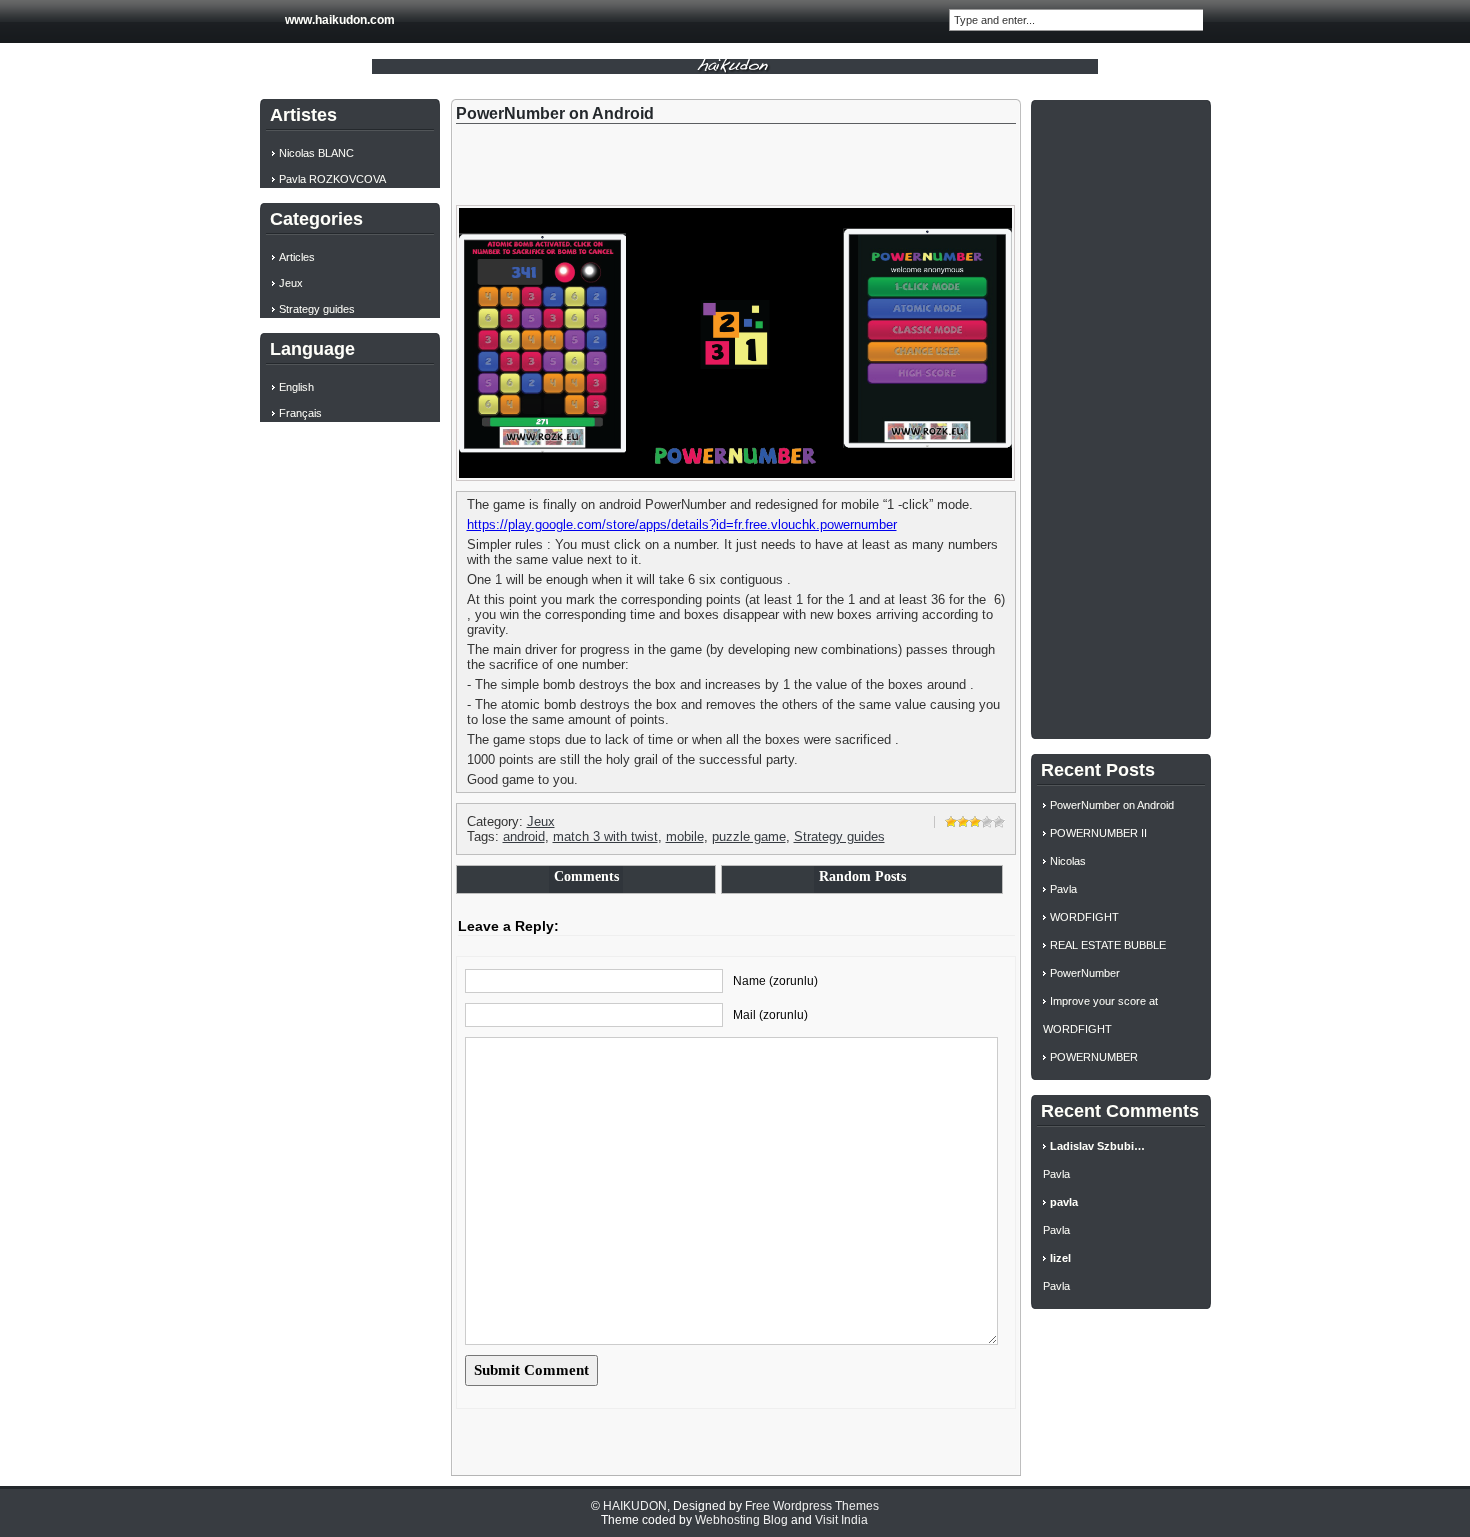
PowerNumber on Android (1112, 805)
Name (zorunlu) (775, 981)
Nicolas (1068, 861)
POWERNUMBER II (1098, 833)
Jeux (541, 821)
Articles (297, 257)
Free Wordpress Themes (812, 1506)
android (524, 836)
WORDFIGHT (1084, 917)
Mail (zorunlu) (770, 1015)
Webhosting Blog (741, 1520)
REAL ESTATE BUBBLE (1108, 945)
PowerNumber (1085, 973)
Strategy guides (839, 836)
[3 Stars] (975, 822)
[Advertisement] (1121, 417)
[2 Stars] (963, 822)
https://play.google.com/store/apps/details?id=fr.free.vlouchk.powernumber (682, 524)
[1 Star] (951, 822)
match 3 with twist (605, 836)
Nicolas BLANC (316, 153)
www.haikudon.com (340, 20)
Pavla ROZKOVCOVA (332, 179)
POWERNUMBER (1094, 1057)
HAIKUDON (635, 1506)
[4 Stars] (987, 822)
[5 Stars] (999, 822)
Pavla (1063, 889)
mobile (685, 836)
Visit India (841, 1520)
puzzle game (749, 836)
